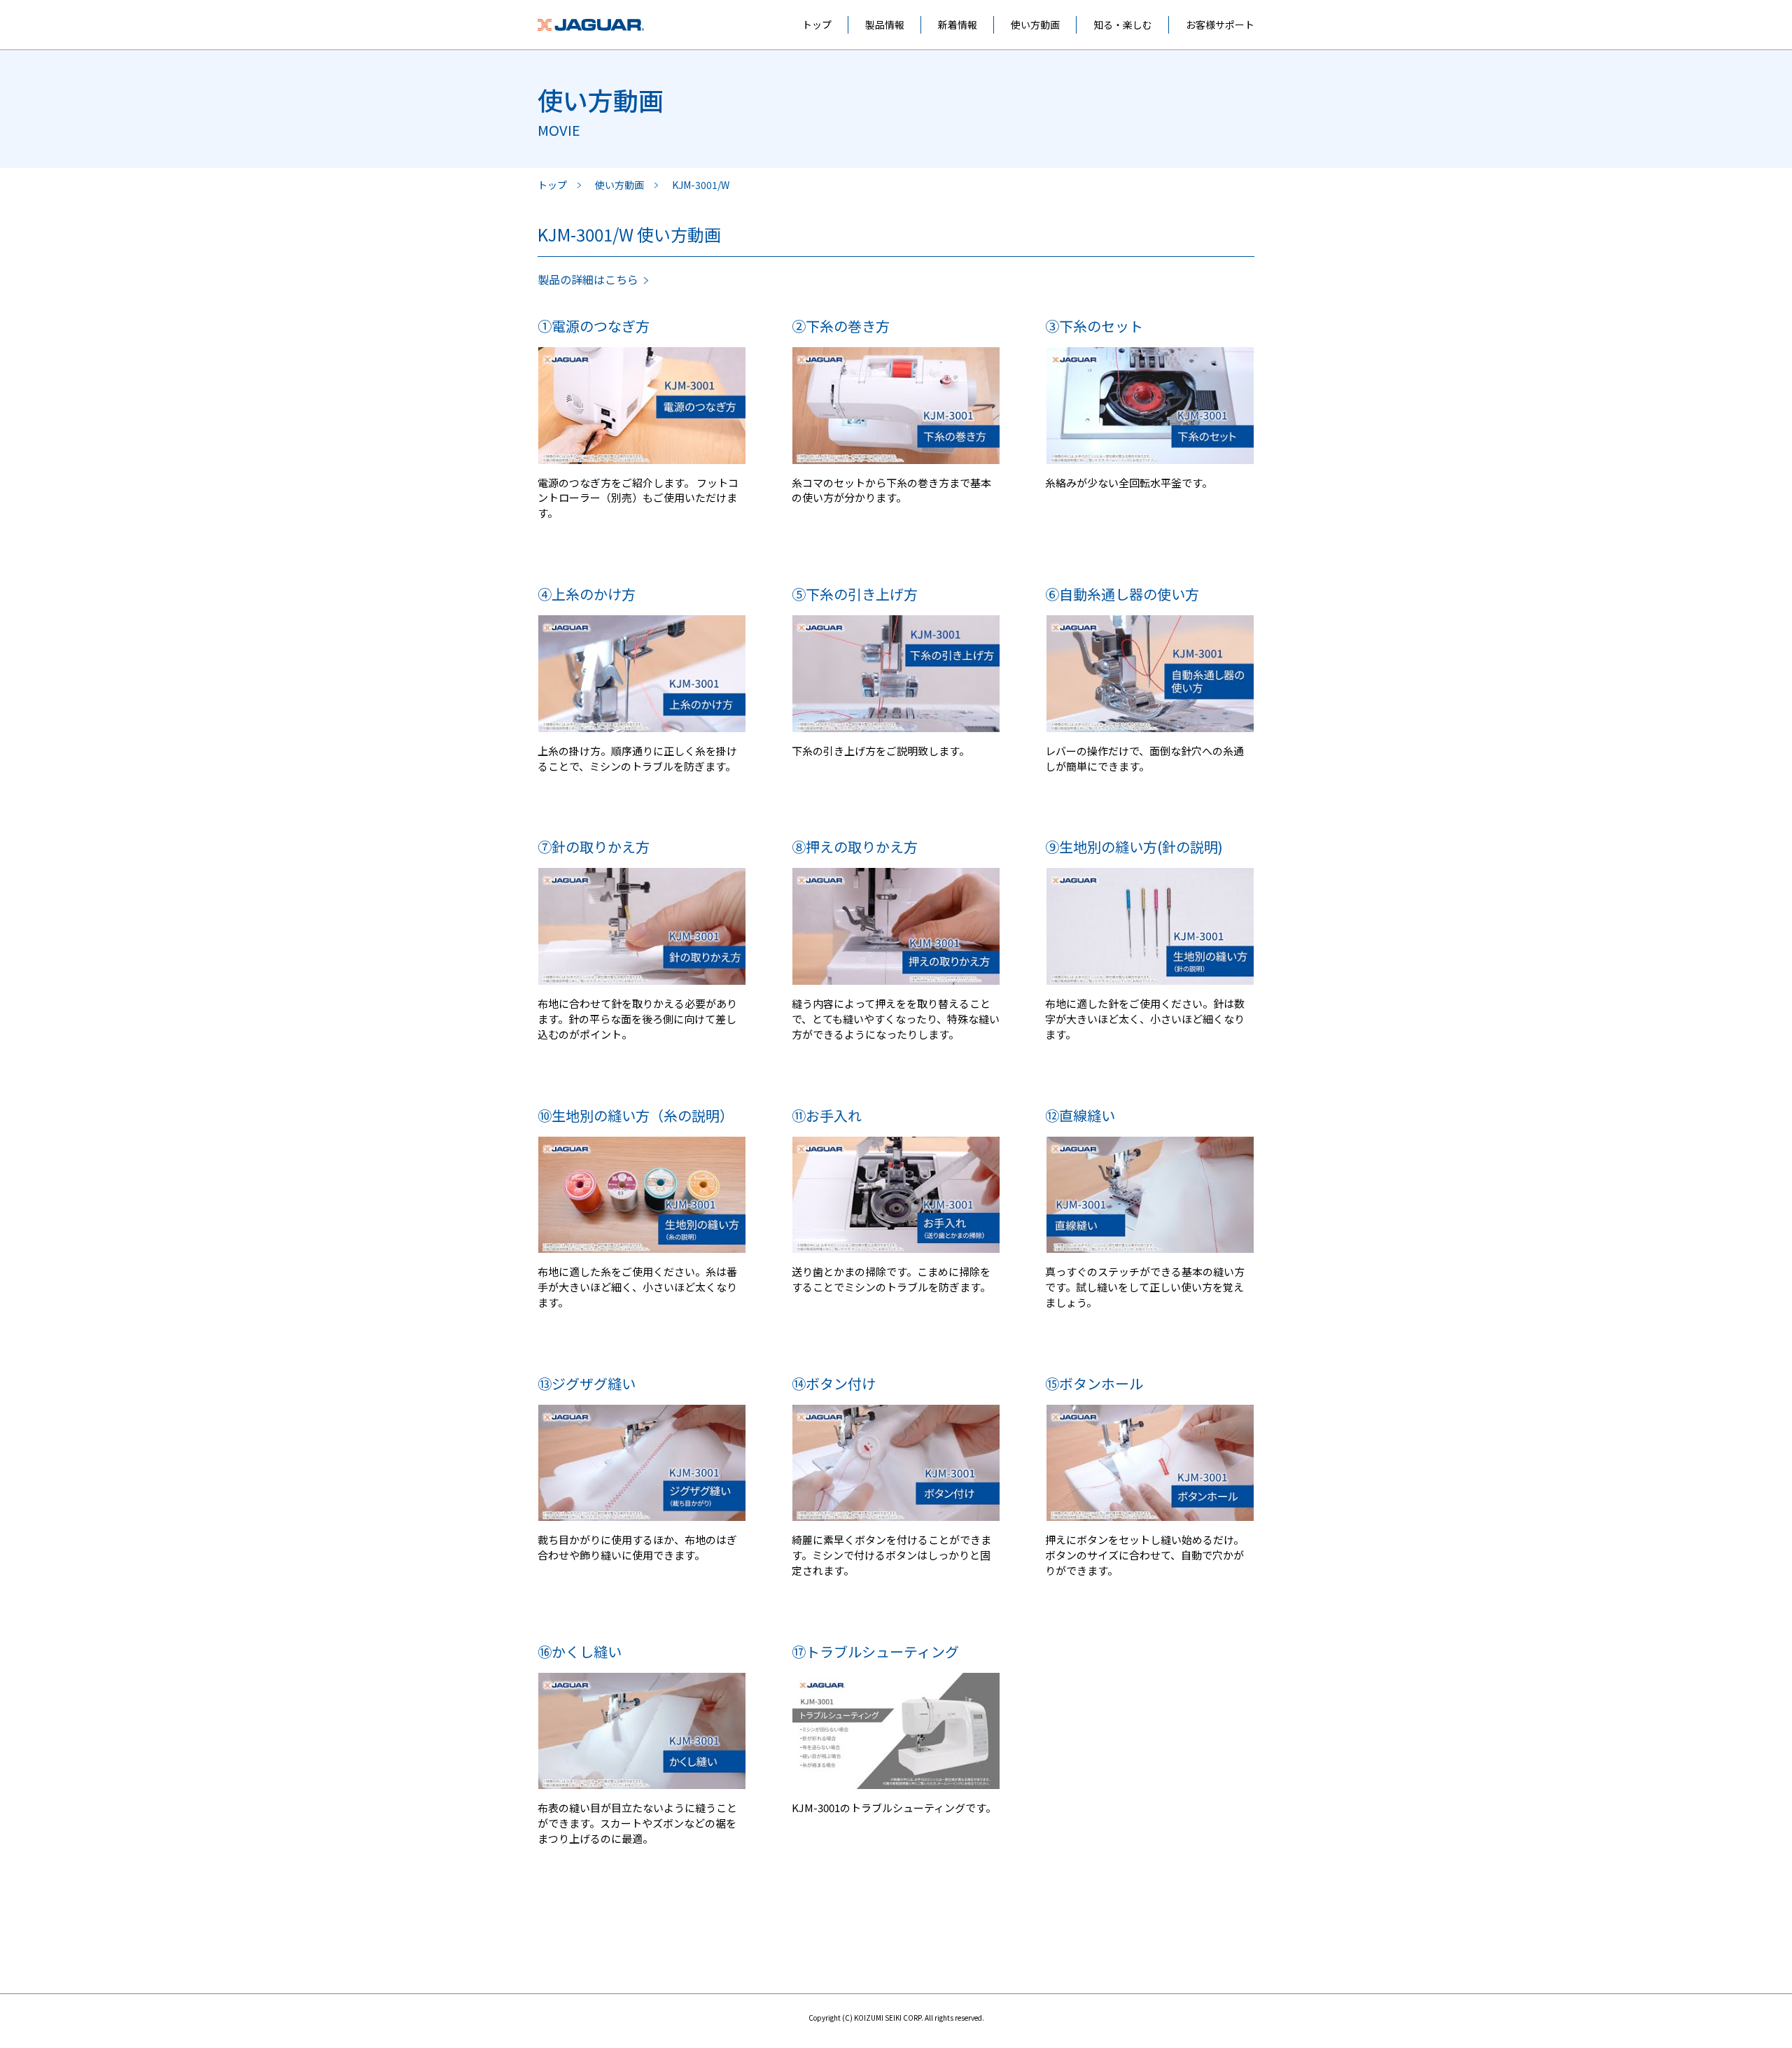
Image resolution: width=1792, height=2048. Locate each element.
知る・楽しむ (1123, 24)
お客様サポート (1220, 24)
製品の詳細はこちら (588, 279)
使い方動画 (1035, 24)
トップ (817, 24)
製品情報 (885, 24)
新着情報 (958, 24)
